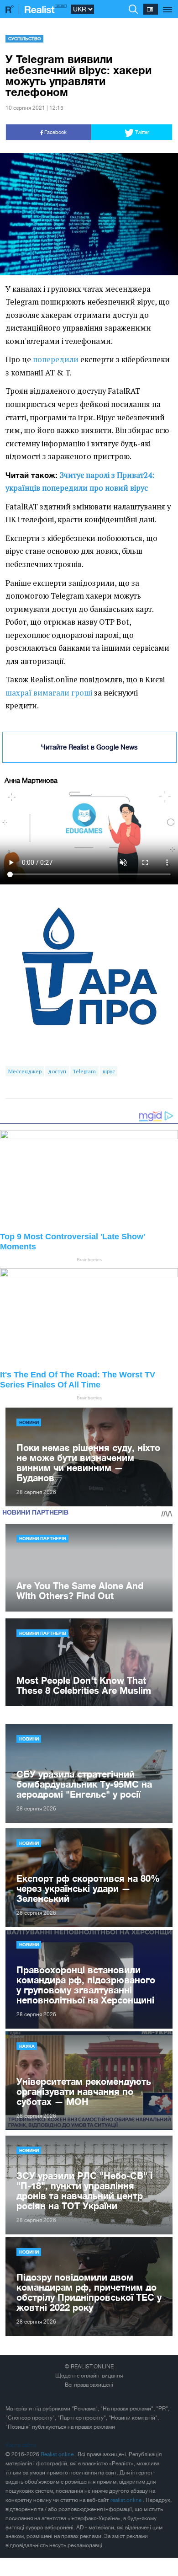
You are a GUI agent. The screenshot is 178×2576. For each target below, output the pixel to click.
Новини (29, 1422)
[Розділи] (168, 5)
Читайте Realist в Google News (89, 747)
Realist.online (58, 2454)
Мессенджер (25, 1071)
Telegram (84, 1071)
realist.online (127, 2500)
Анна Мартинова (31, 780)
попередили (56, 359)
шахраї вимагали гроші (49, 693)
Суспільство (25, 38)
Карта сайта (21, 2445)
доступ (57, 1071)
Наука (27, 2046)
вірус (109, 1071)
